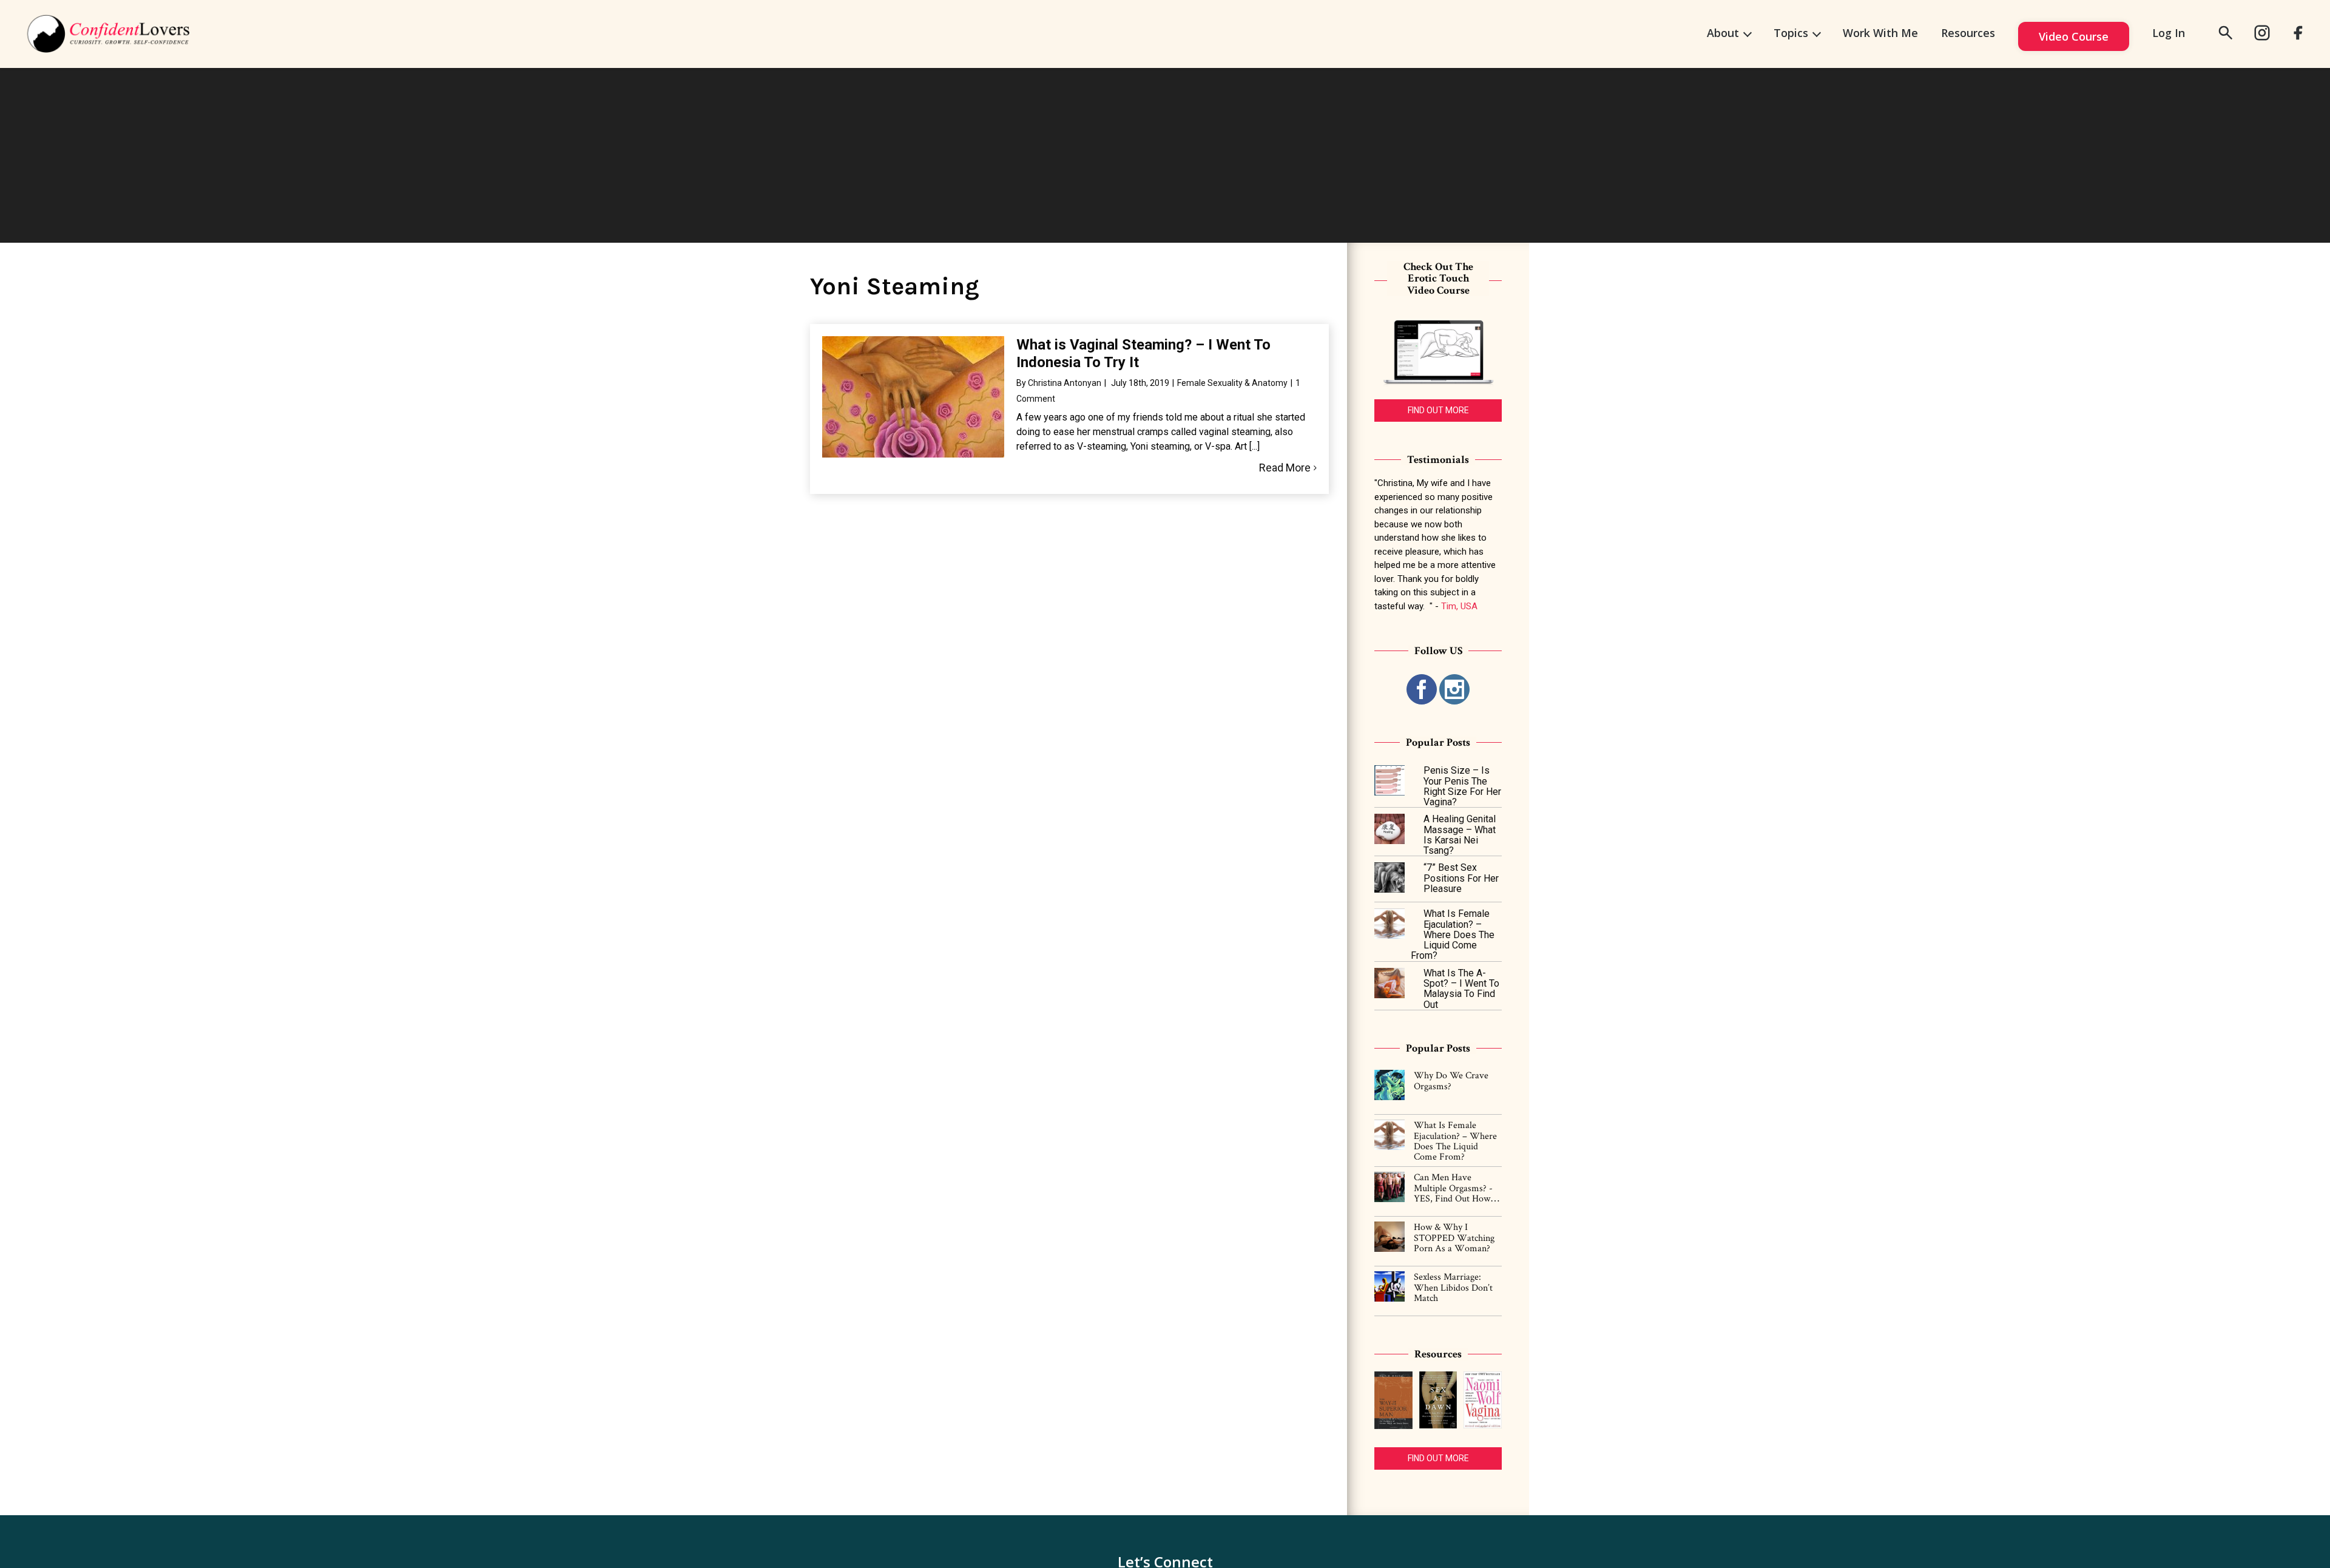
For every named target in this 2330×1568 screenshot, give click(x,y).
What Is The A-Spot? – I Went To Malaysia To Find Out (1461, 989)
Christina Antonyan (1065, 383)
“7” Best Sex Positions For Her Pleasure (1461, 878)
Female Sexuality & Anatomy (1232, 383)
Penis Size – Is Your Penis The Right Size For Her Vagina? (1462, 786)
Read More (1285, 468)
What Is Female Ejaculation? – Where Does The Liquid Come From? (1453, 934)
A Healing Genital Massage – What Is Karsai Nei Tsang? (1460, 835)
